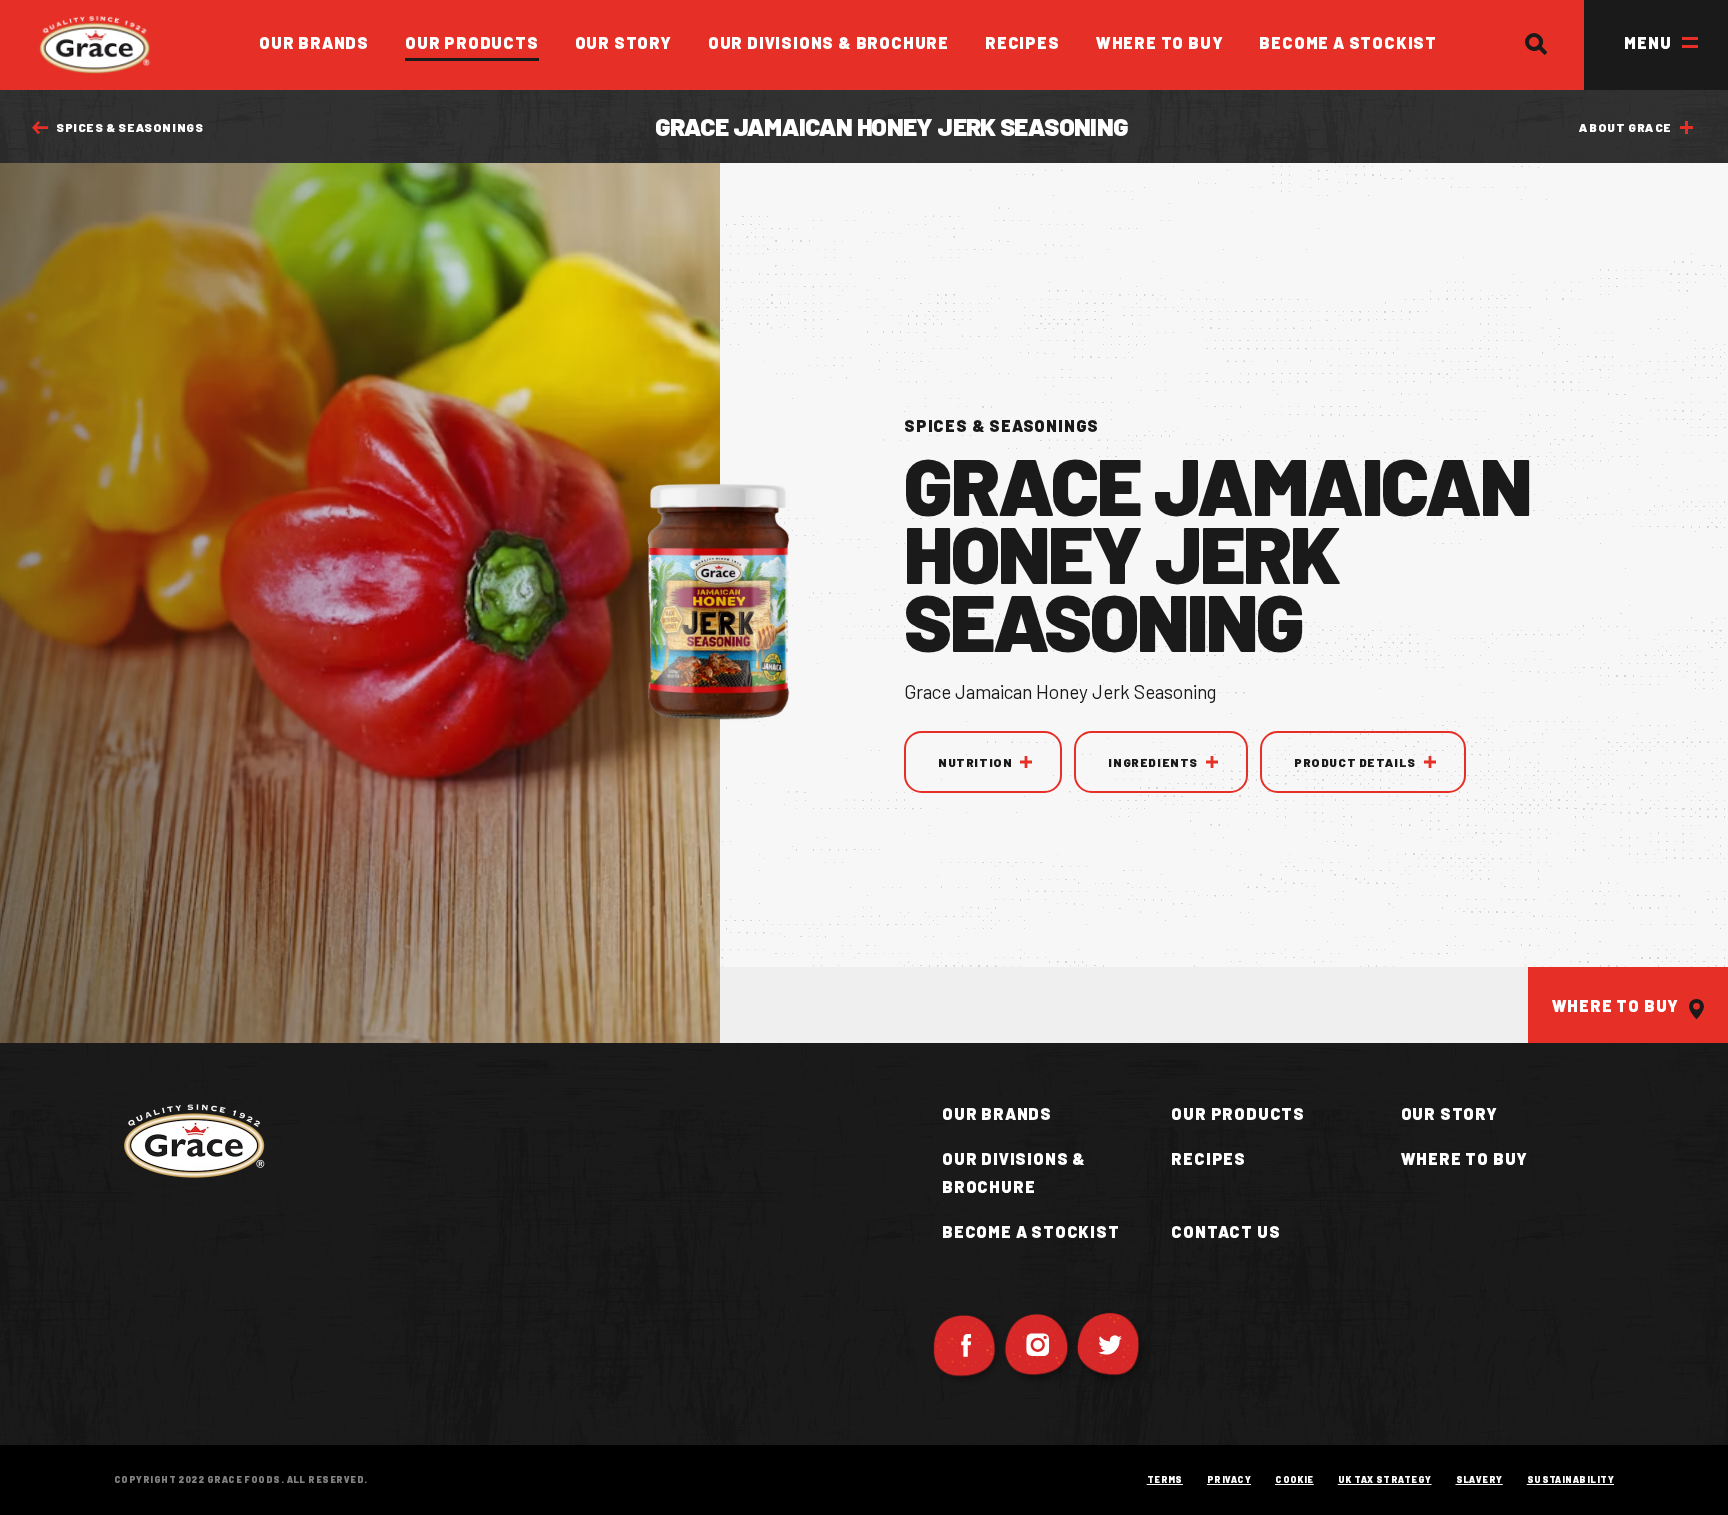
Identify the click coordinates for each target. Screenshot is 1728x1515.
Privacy (1229, 1479)
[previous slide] (1076, 1367)
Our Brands (314, 42)
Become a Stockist (1348, 42)
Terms (1165, 1479)
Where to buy (1465, 1158)
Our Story (623, 42)
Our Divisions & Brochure (828, 42)
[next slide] (1140, 1367)
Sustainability (1570, 1479)
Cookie (1294, 1479)
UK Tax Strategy (1385, 1479)
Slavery (1479, 1479)
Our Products (472, 42)
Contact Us (1225, 1231)
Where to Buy (1160, 42)
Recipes (1022, 42)
